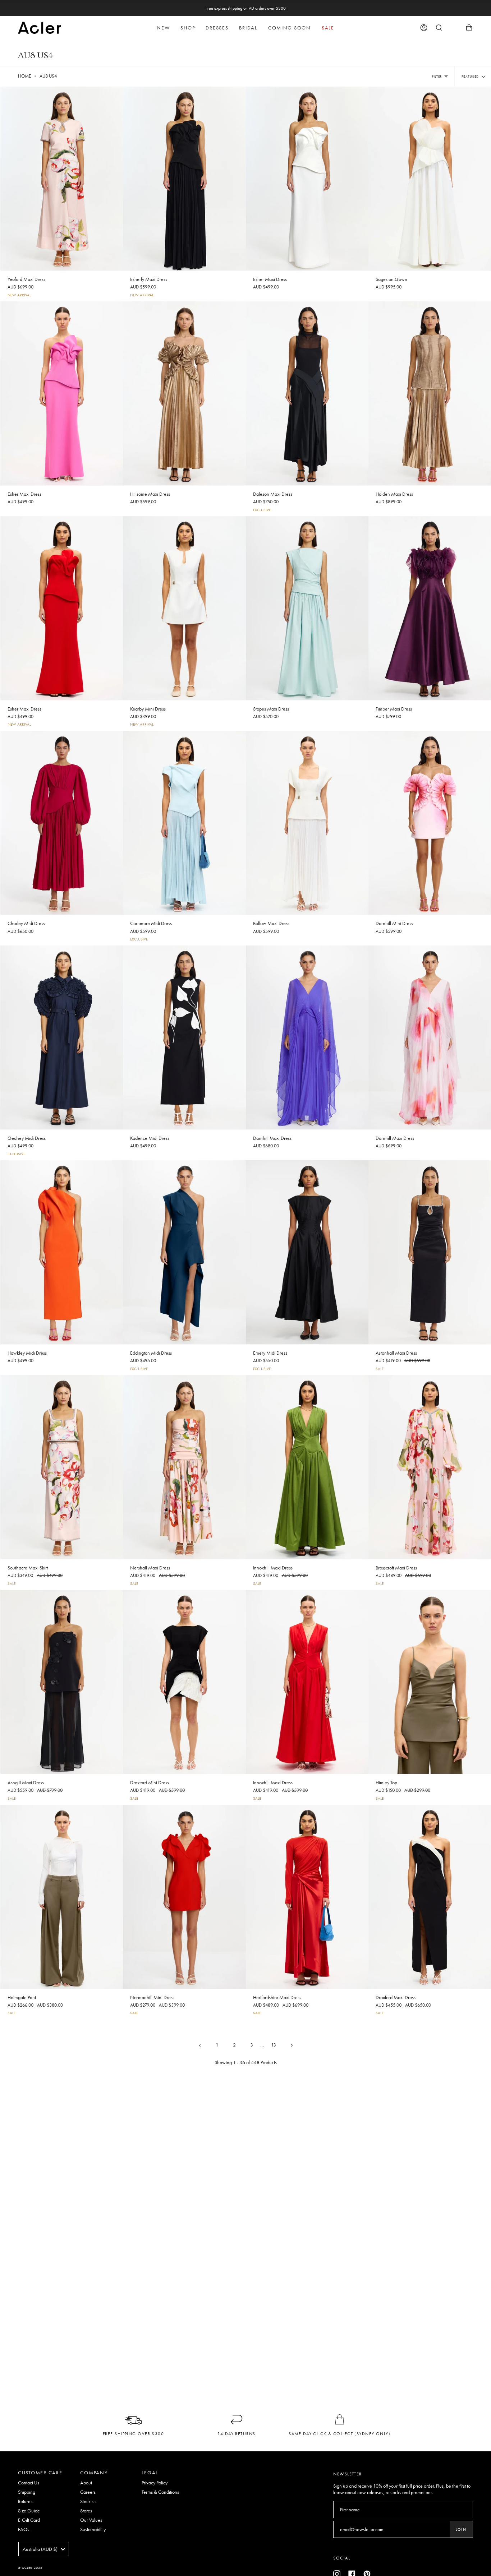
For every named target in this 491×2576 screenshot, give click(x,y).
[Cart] (469, 28)
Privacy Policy (155, 2483)
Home (24, 76)
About (86, 2483)
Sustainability (93, 2529)
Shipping (27, 2492)
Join (461, 2529)
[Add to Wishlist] (118, 91)
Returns (25, 2501)
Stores (86, 2511)
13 (274, 2045)
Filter (437, 77)
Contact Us (29, 2483)
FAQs (24, 2529)
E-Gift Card (29, 2520)
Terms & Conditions (160, 2492)
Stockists (88, 2501)
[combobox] (44, 2549)
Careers (88, 2492)
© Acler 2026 (30, 2568)
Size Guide (29, 2511)
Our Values (91, 2520)
